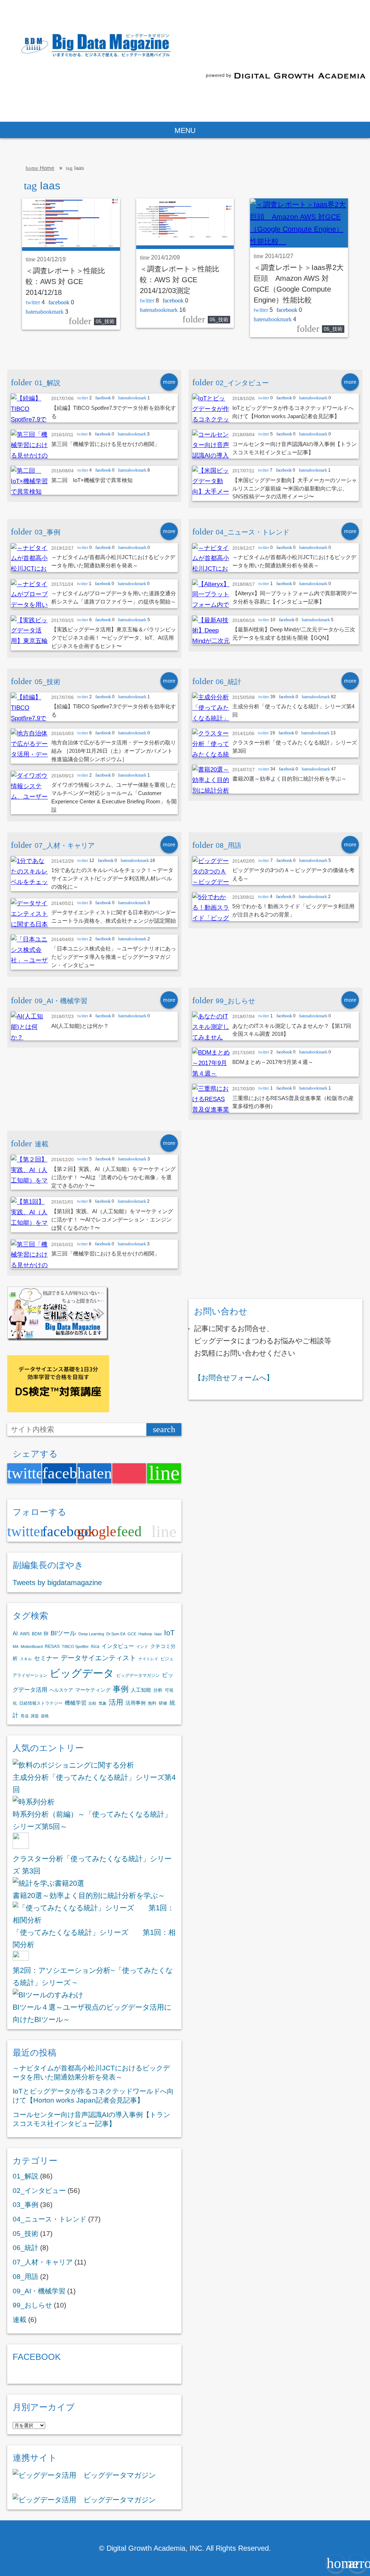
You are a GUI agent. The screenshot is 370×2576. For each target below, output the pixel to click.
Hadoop (145, 1634)
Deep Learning (91, 1634)
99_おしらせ (32, 2305)
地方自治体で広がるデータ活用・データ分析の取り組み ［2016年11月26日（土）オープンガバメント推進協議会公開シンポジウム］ (114, 751)
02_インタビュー (39, 2191)
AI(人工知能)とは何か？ (80, 1026)
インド (142, 1647)
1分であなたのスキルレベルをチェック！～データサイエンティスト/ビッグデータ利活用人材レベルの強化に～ (112, 878)
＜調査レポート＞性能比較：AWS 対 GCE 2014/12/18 (65, 282)
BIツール (63, 1633)
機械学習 (76, 1703)
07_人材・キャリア (43, 2262)
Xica (95, 1647)
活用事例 (135, 1703)
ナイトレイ (148, 1659)
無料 (152, 1703)
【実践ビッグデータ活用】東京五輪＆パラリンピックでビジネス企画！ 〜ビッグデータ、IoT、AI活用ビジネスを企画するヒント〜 (114, 638)
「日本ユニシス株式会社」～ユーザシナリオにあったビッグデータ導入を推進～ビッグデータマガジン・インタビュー (114, 957)
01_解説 (25, 2176)
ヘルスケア (61, 1690)
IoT (169, 1633)
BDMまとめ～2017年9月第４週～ (273, 1062)
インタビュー (118, 1646)
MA (16, 1647)
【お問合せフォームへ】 (234, 1378)
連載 (20, 2320)
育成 (25, 1716)
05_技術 (105, 321)
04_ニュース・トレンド (50, 2219)
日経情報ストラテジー (41, 1703)
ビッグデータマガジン (138, 1675)
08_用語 (25, 2277)
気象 (103, 1703)
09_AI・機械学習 (39, 2291)
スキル (26, 1659)
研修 (163, 1703)
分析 (158, 1690)
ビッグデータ (82, 1673)
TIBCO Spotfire (75, 1647)
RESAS (52, 1647)
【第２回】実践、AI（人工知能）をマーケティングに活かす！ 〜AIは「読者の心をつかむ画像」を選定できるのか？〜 (113, 1177)
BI (46, 1633)
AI (15, 1633)
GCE (132, 1634)
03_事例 (25, 2205)
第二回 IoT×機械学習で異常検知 (92, 480)
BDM (37, 1634)
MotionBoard (32, 1647)
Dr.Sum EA (116, 1634)
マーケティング (93, 1690)
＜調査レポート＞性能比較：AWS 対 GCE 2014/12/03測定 (180, 280)
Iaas (158, 1634)
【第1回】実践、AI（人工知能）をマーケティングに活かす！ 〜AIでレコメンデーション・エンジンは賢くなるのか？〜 (112, 1220)
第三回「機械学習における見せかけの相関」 (106, 444)
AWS (25, 1634)
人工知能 (141, 1690)
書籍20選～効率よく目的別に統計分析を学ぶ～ (289, 779)
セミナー (46, 1658)
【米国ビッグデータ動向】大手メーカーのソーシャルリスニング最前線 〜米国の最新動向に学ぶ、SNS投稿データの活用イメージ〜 (295, 488)
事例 (121, 1689)
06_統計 (25, 2248)
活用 (116, 1702)
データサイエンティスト (98, 1658)
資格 (45, 1716)
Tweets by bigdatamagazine (57, 1583)
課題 (35, 1716)
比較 (92, 1703)
